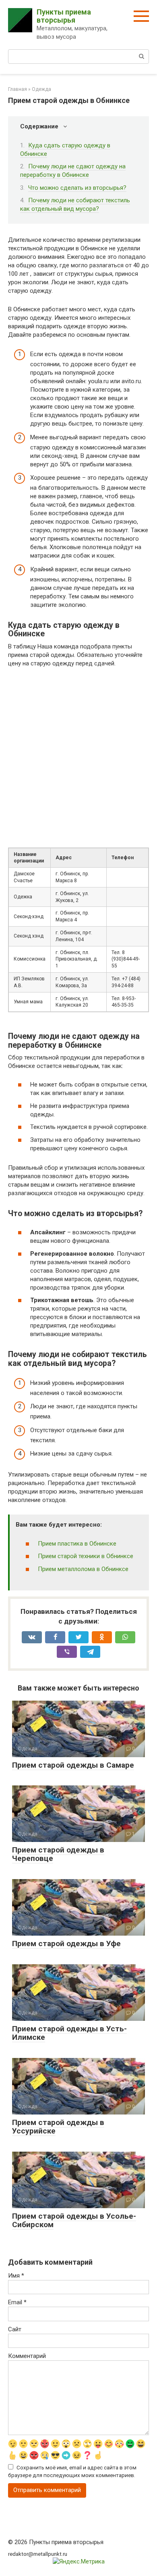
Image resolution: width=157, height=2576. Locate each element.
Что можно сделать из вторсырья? (77, 188)
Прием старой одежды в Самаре (73, 1765)
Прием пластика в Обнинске (77, 1544)
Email (17, 2302)
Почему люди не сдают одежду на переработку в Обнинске (73, 171)
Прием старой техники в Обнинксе (86, 1556)
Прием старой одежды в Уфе (66, 1944)
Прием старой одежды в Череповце (58, 1854)
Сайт (15, 2329)
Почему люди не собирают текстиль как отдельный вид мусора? (75, 205)
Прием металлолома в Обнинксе (83, 1569)
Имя (16, 2276)
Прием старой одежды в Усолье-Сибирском (74, 2220)
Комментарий (27, 2356)
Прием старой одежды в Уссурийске (58, 2127)
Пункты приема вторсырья (64, 16)
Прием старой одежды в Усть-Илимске (69, 2033)
